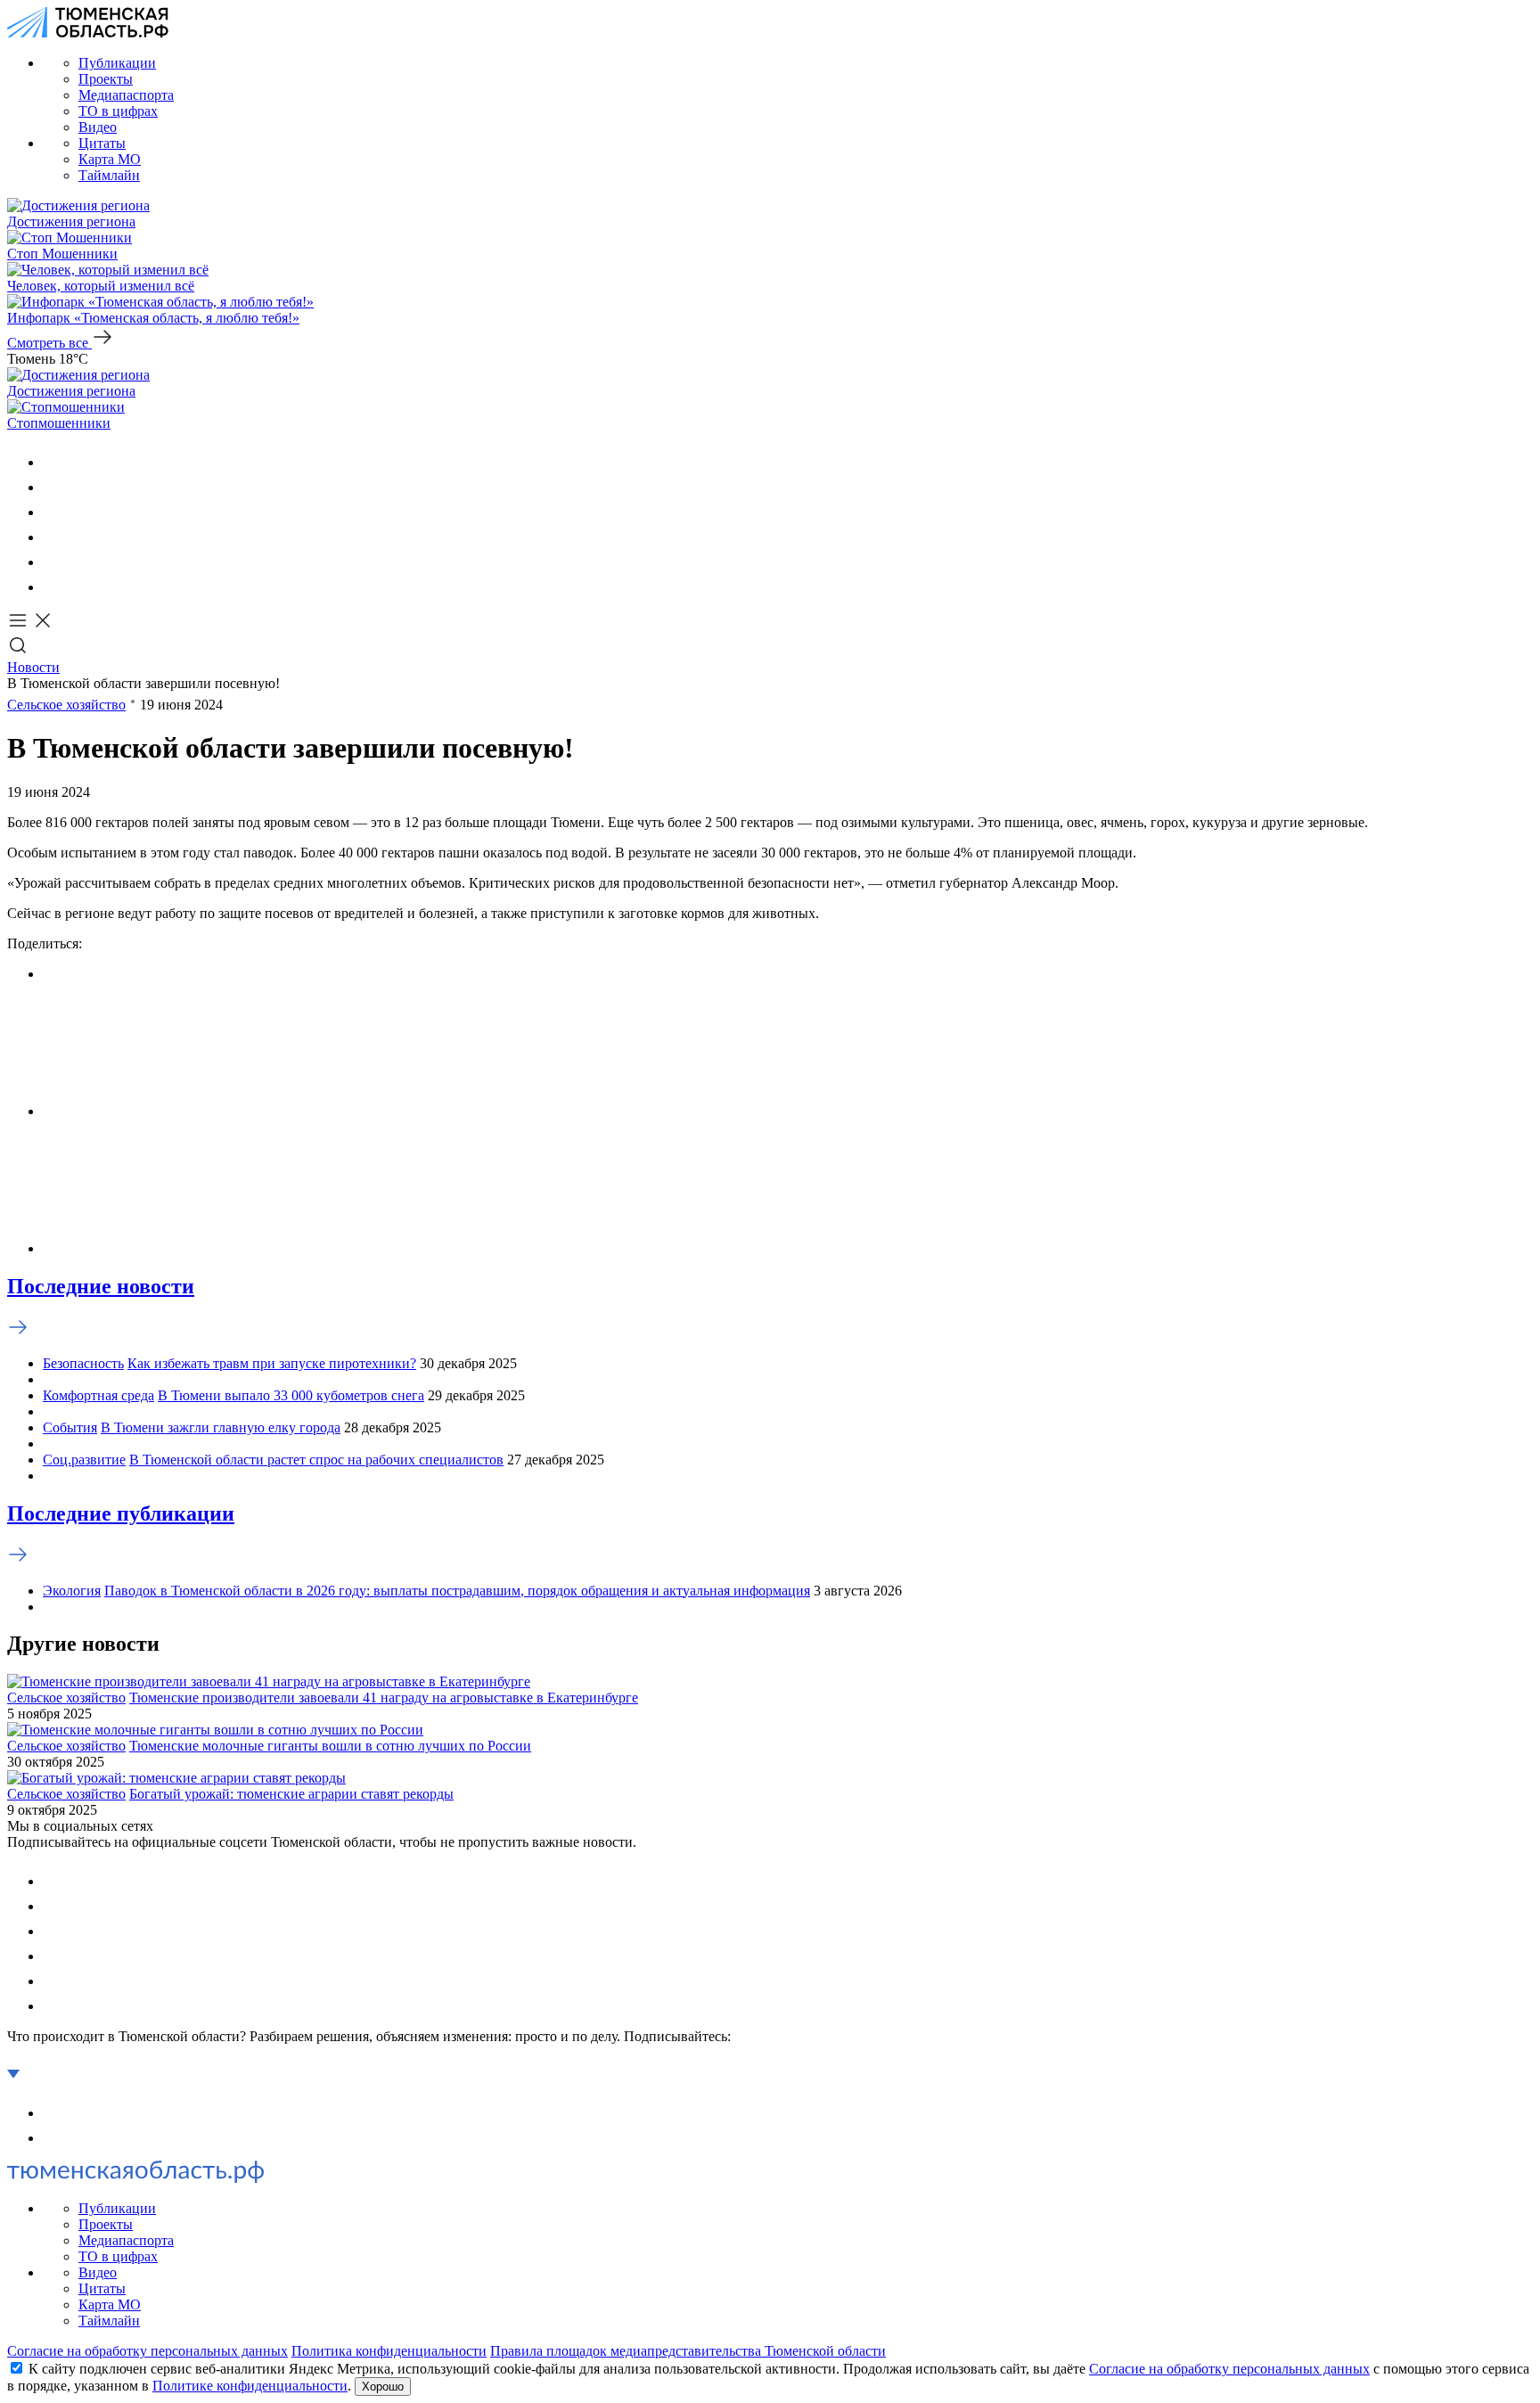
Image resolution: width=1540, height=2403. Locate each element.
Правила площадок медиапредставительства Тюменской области (688, 2351)
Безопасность (83, 1363)
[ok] (53, 487)
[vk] (53, 462)
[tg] (53, 512)
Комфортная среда (98, 1395)
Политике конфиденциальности (250, 2386)
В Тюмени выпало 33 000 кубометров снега (291, 1395)
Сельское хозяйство (66, 705)
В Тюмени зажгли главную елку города (221, 1427)
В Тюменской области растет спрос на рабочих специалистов (316, 1460)
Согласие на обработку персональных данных (147, 2351)
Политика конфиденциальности (389, 2351)
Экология (72, 1591)
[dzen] (53, 587)
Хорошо (383, 2387)
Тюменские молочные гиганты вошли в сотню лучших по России (330, 1746)
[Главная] (88, 33)
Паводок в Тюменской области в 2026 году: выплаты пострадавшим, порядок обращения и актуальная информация (457, 1591)
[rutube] (53, 562)
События (70, 1427)
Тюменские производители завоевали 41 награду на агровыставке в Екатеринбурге (384, 1698)
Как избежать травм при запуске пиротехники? (272, 1363)
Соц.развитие (84, 1460)
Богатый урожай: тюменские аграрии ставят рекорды (291, 1794)
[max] (53, 537)
